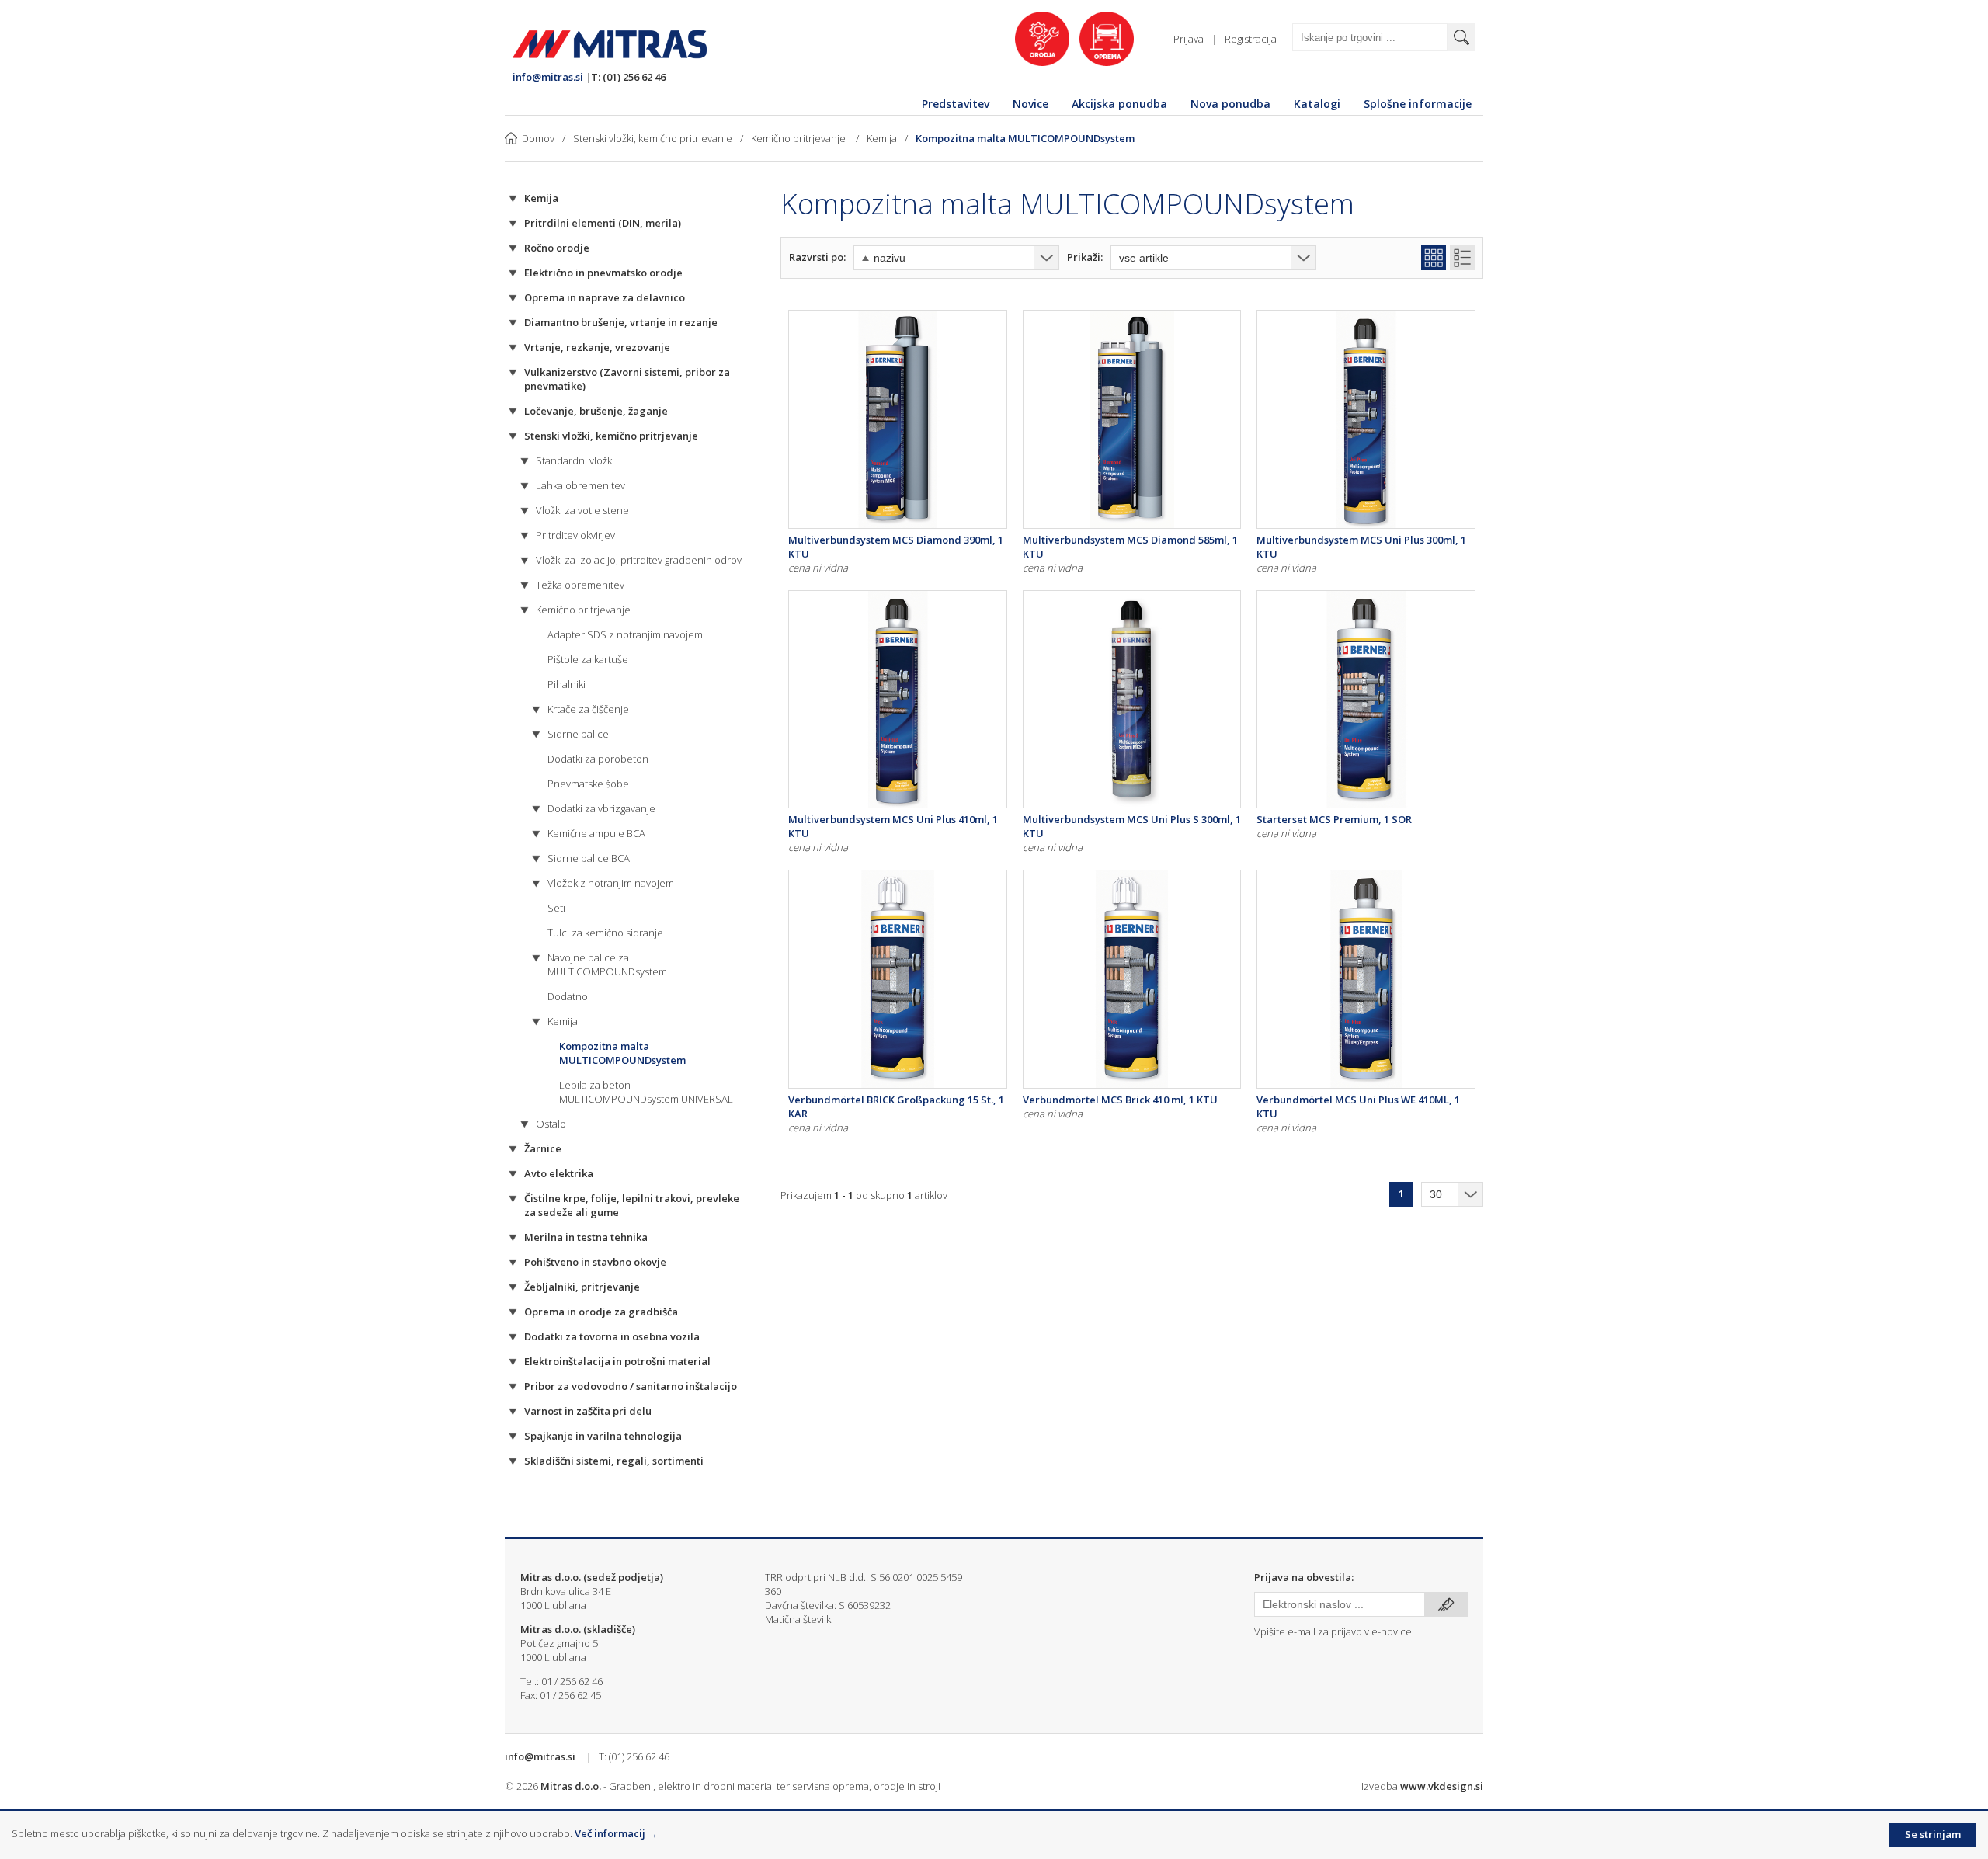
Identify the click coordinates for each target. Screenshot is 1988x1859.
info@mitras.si (548, 77)
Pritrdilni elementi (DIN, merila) (603, 223)
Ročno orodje (557, 248)
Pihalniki (567, 684)
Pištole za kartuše (588, 659)
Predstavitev (956, 104)
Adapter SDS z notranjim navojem (625, 634)
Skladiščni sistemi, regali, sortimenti (614, 1461)
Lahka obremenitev (580, 485)
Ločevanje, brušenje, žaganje (596, 411)
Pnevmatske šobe (588, 784)
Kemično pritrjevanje (799, 138)
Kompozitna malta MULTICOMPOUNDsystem (1025, 138)
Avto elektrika (559, 1173)
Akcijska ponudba (1119, 104)
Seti (556, 908)
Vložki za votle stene (582, 510)
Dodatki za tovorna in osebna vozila (612, 1336)
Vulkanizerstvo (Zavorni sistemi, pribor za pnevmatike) (627, 379)
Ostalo (551, 1124)
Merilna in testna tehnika (586, 1237)
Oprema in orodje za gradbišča (601, 1312)
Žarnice (543, 1148)
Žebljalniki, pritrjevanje (582, 1287)
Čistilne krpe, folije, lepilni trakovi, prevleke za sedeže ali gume (632, 1205)
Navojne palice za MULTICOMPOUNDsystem (607, 964)
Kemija (882, 138)
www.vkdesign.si (1442, 1786)
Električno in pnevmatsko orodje (603, 273)
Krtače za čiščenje (588, 709)
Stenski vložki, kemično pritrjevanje (653, 138)
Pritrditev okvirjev (575, 535)
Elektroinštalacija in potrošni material (617, 1361)
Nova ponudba (1230, 104)
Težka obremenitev (580, 585)
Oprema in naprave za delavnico (605, 297)
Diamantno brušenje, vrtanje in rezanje (621, 322)
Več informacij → (616, 1833)
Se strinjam (1933, 1834)
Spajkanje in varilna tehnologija (603, 1436)
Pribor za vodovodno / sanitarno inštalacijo (631, 1386)
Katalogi (1317, 104)
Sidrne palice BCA (589, 858)
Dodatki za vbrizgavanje (601, 808)
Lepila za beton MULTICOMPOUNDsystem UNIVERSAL (646, 1092)
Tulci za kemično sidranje (605, 933)
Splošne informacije (1418, 104)
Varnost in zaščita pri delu (588, 1411)
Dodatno (568, 996)
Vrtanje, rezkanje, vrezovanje (597, 347)
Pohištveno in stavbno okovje (595, 1262)
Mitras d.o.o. (571, 1786)
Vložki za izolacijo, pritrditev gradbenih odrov (639, 560)
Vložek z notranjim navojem (611, 883)
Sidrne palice (578, 734)
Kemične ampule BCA (596, 833)
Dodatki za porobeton (598, 759)
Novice (1030, 104)
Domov (538, 138)
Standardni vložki (575, 460)
